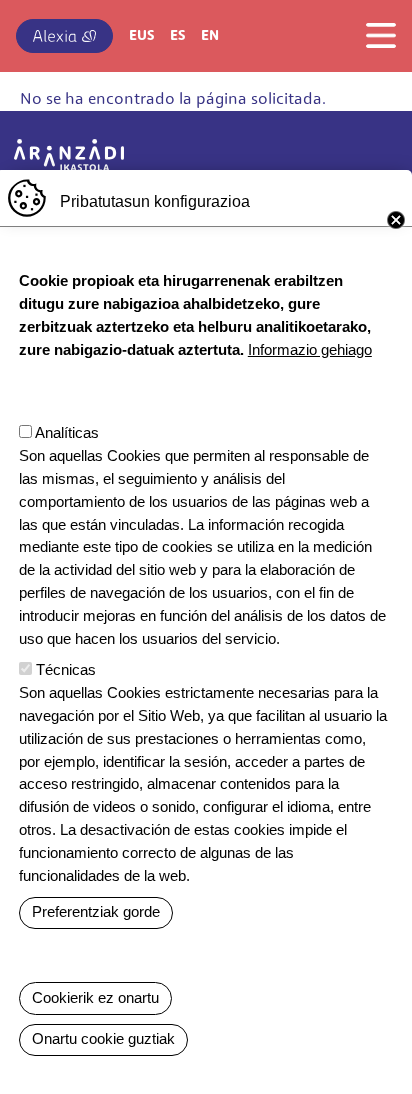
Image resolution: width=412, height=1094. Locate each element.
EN (210, 36)
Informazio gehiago (310, 349)
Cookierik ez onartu (95, 997)
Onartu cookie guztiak (103, 1038)
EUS (141, 36)
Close (396, 220)
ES (177, 36)
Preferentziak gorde (96, 911)
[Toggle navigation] (375, 35)
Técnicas (66, 669)
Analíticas (67, 432)
